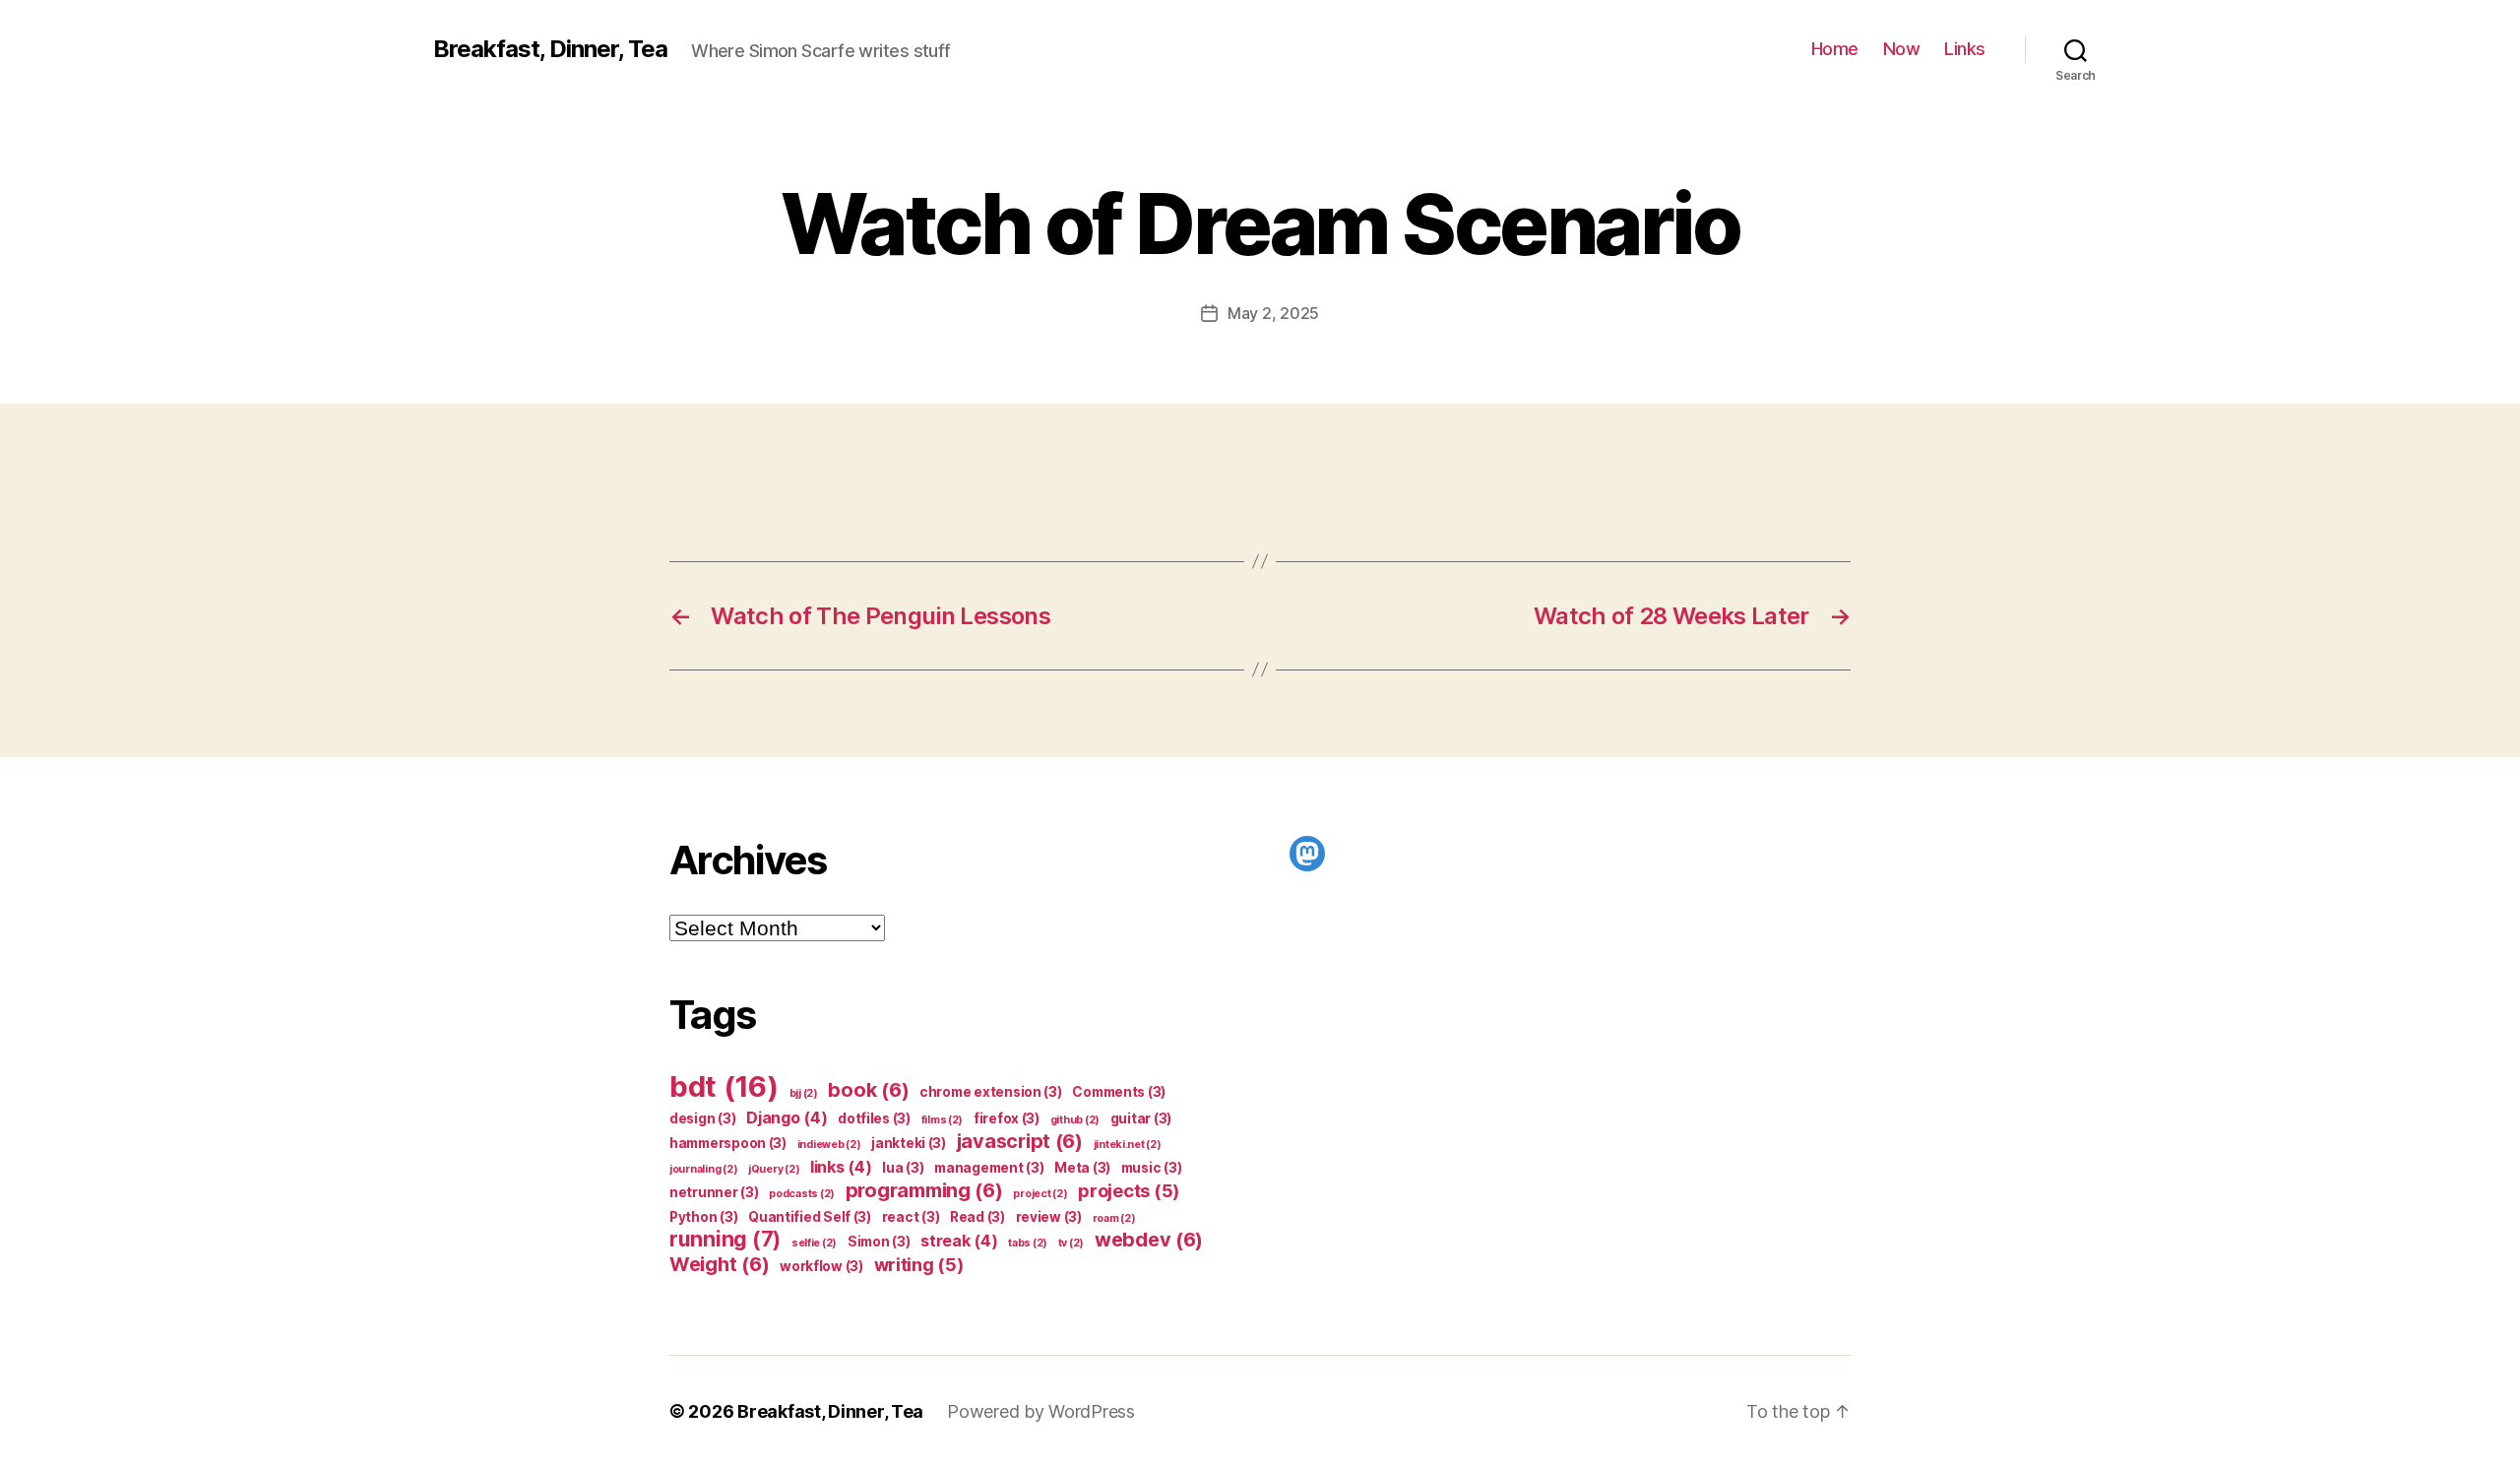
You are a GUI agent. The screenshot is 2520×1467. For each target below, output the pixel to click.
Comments (1119, 1092)
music (1152, 1168)
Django (787, 1117)
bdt (724, 1086)
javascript (1020, 1141)
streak (959, 1241)
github (1075, 1120)
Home (1835, 49)
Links (1965, 49)
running (725, 1239)
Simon (879, 1242)
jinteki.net (1128, 1145)
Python (703, 1217)
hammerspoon (728, 1143)
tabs (1028, 1243)
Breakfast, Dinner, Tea (550, 49)
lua (903, 1168)
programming (924, 1190)
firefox (1007, 1118)
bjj (804, 1093)
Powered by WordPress (1041, 1411)
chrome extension (991, 1092)
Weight (719, 1264)
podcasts (802, 1194)
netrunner (714, 1192)
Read (977, 1217)
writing (919, 1264)
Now (1902, 49)
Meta (1082, 1168)
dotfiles (874, 1118)
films (943, 1120)
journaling (703, 1169)
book (868, 1090)
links (841, 1167)
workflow (821, 1266)
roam (1114, 1218)
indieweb (829, 1145)
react (911, 1217)
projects (1129, 1190)
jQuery (774, 1169)
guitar (1141, 1118)
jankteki (909, 1143)
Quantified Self (810, 1217)
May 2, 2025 (1273, 313)
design (702, 1118)
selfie (814, 1243)
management (989, 1168)
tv (1071, 1243)
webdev (1149, 1240)
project (1040, 1194)
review (1049, 1217)
